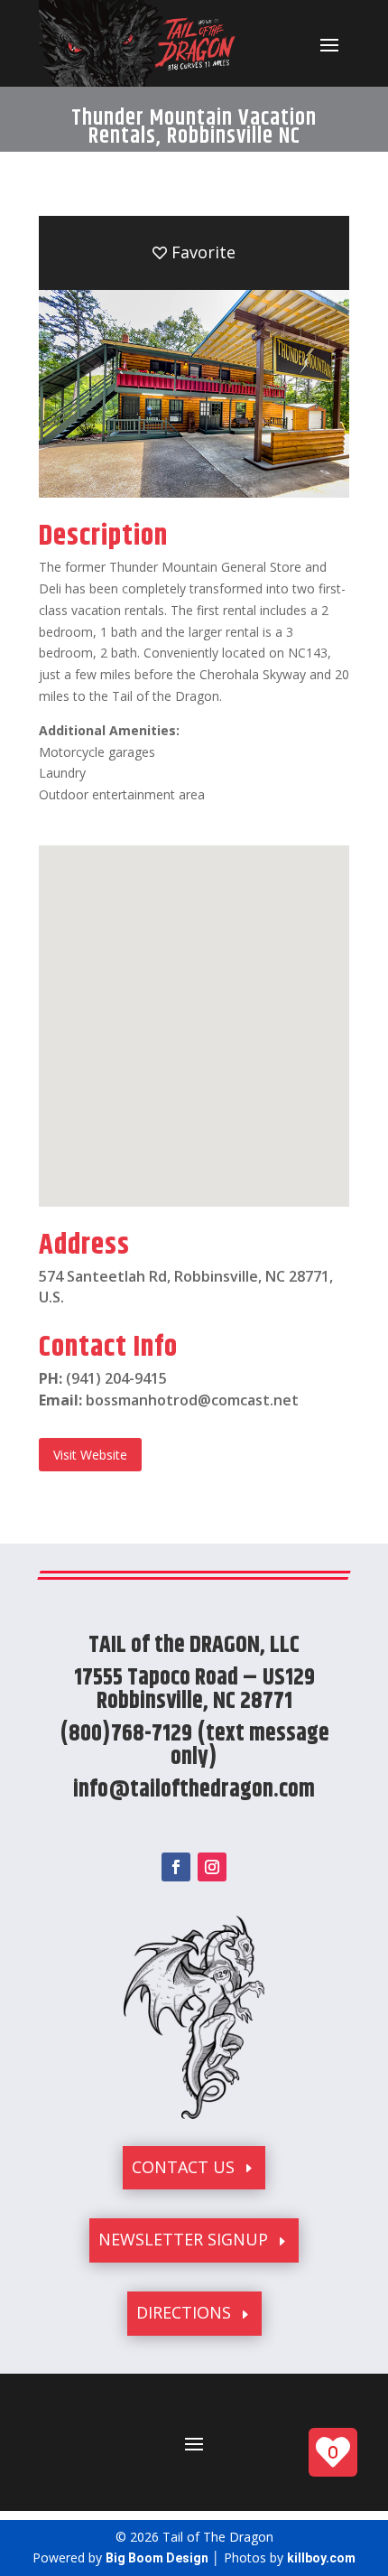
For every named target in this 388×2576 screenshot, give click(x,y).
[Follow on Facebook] (176, 1867)
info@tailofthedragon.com (194, 1790)
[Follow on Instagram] (212, 1867)
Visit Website (90, 1455)
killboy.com (321, 2558)
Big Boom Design (157, 2558)
